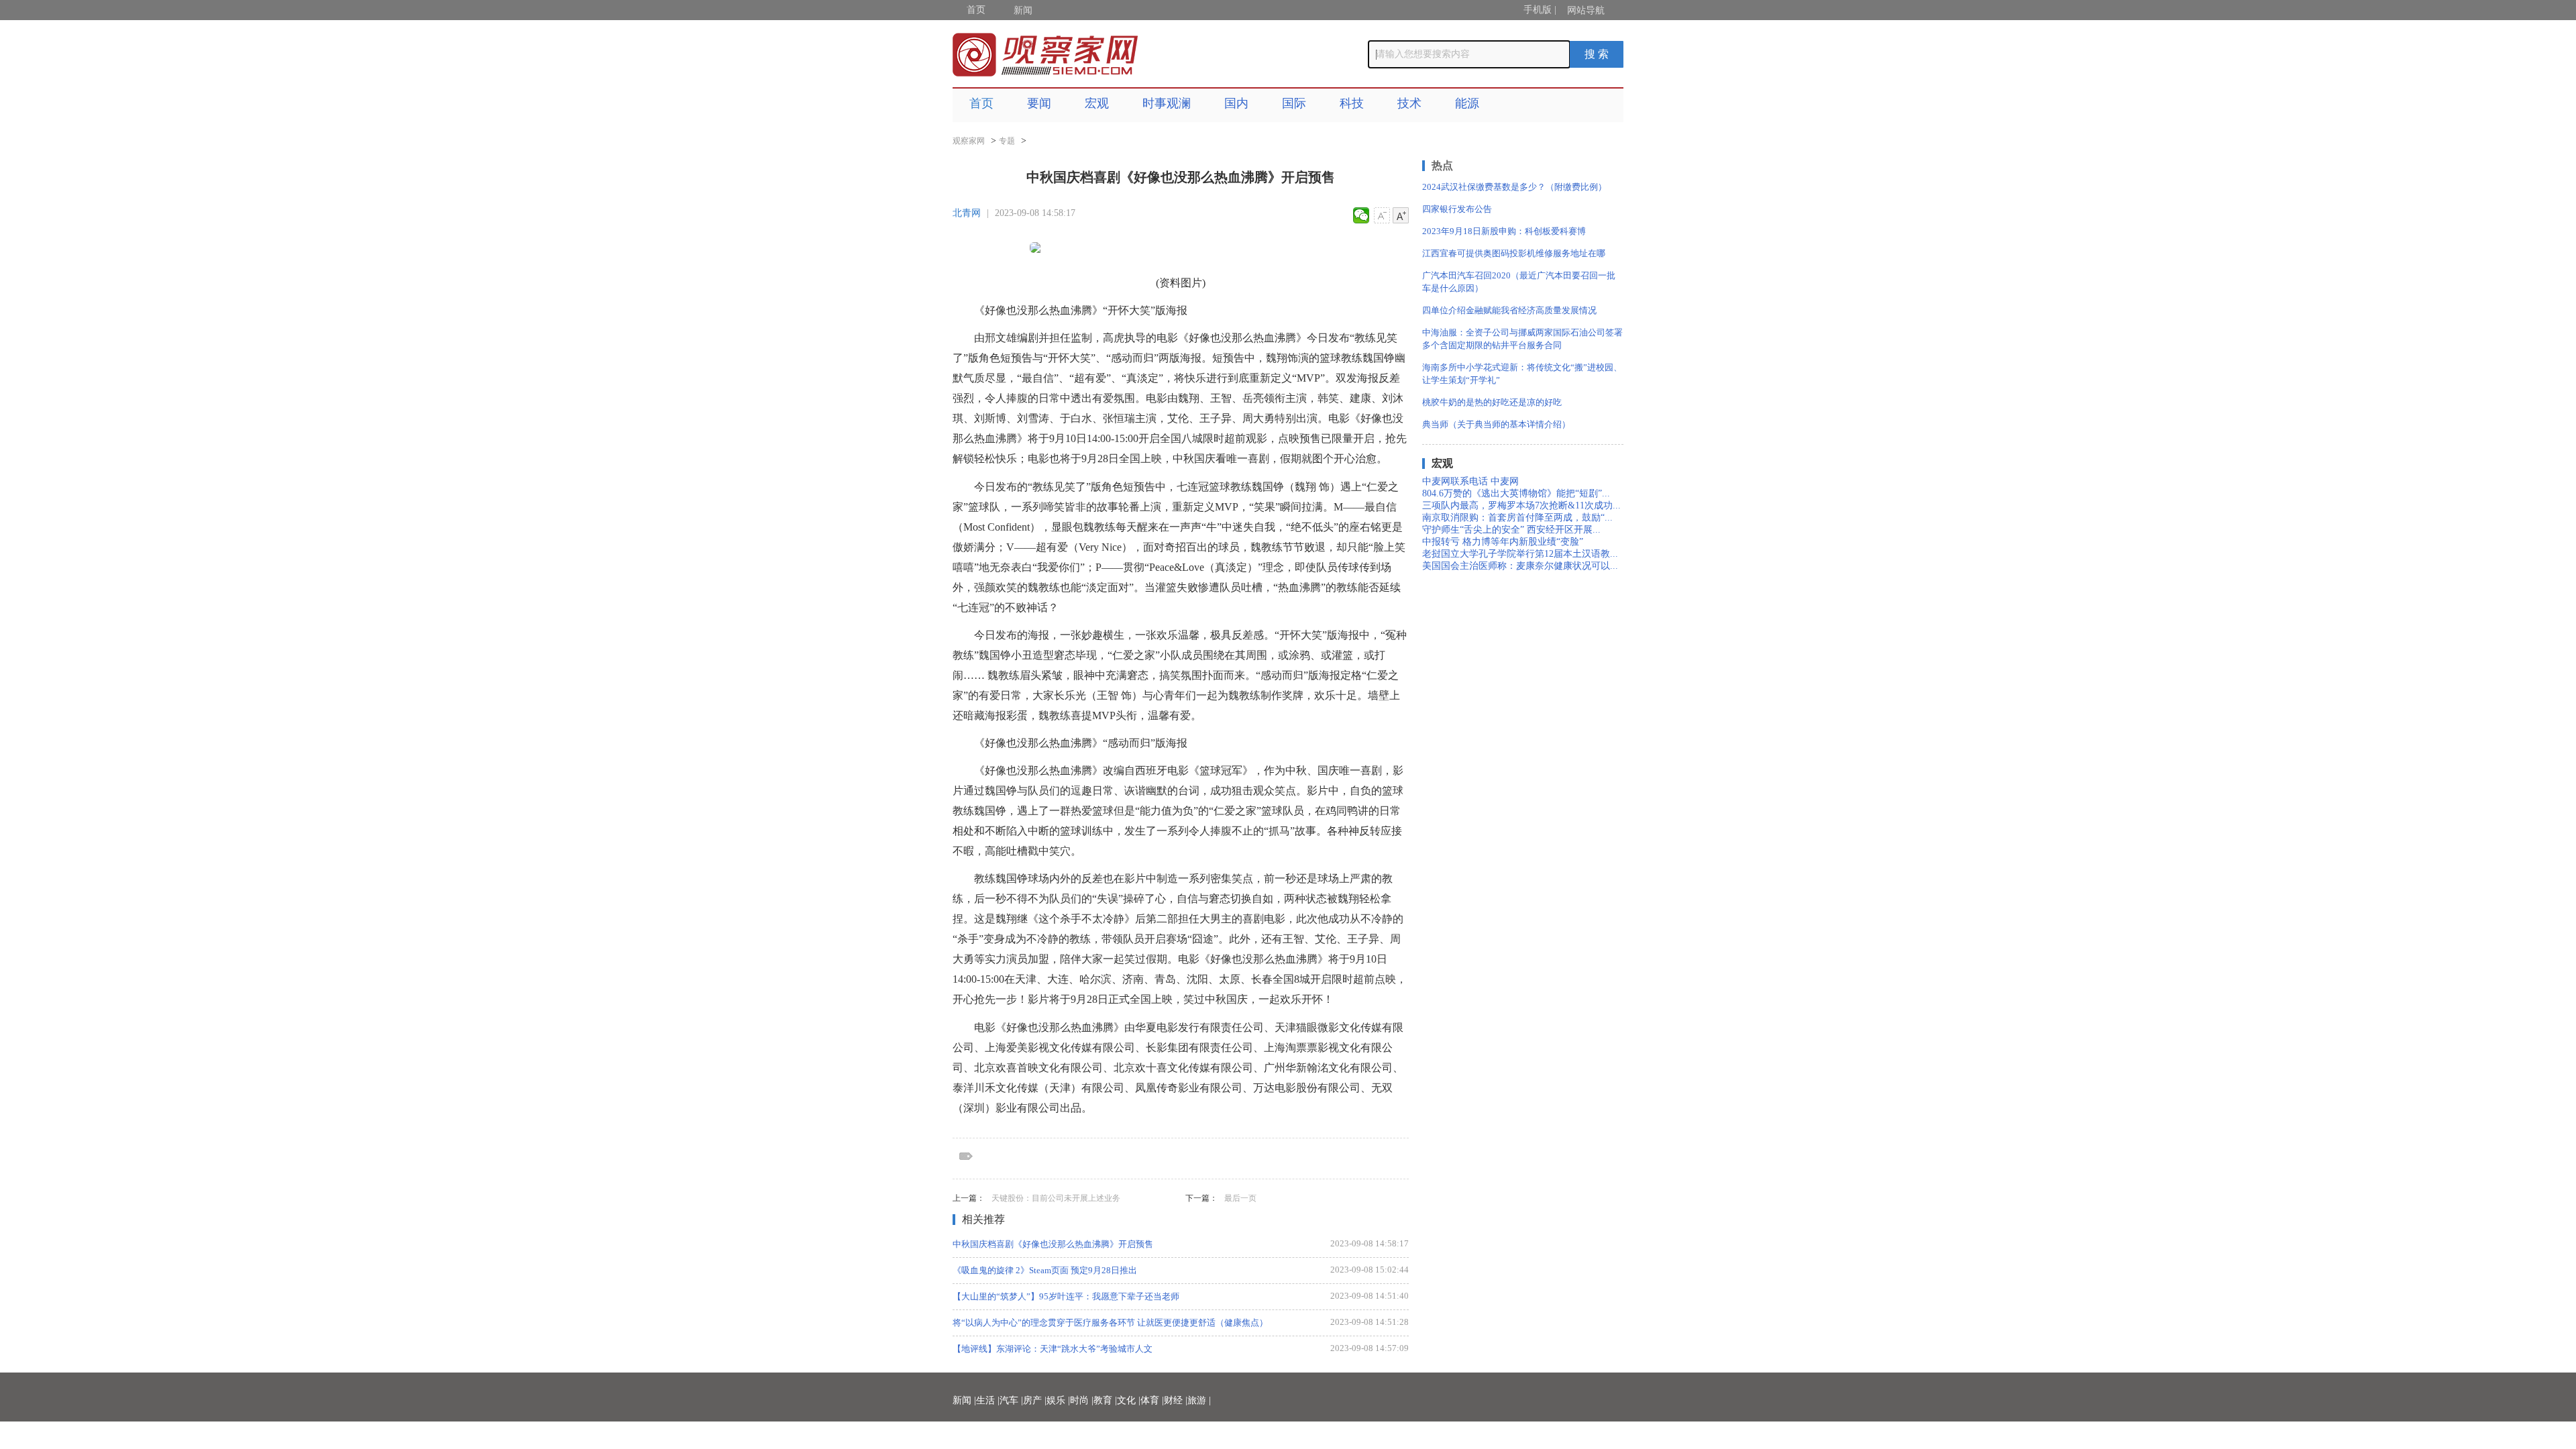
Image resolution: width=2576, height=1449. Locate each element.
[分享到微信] (1361, 215)
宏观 (1097, 103)
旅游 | (1199, 1400)
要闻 (1039, 103)
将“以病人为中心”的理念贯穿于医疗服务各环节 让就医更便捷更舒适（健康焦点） (1110, 1323)
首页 (976, 10)
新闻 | (964, 1400)
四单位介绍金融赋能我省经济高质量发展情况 (1509, 310)
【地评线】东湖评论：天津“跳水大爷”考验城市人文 (1053, 1349)
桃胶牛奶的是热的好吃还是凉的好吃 (1492, 402)
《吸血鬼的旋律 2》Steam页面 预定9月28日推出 (1045, 1270)
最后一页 (1240, 1198)
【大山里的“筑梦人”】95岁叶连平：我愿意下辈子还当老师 (1066, 1296)
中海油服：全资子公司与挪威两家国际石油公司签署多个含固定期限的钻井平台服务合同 (1522, 339)
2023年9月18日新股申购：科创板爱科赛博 (1504, 231)
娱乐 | (1058, 1400)
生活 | (988, 1400)
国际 (1294, 103)
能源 (1467, 103)
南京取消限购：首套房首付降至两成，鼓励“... (1517, 518)
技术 (1409, 103)
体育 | (1152, 1400)
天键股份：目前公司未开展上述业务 (1056, 1198)
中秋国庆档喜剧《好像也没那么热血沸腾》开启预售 (1053, 1244)
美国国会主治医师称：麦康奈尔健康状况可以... (1520, 566)
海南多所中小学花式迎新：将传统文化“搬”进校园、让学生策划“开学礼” (1522, 374)
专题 (1007, 141)
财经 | (1176, 1400)
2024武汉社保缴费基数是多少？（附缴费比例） (1514, 187)
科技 (1352, 103)
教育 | (1105, 1400)
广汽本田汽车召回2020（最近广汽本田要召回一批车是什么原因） (1519, 282)
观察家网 (969, 141)
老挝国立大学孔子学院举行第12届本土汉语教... (1520, 554)
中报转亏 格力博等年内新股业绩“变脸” (1503, 542)
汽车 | (1011, 1400)
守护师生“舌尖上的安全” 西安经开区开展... (1511, 530)
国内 (1236, 103)
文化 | (1129, 1400)
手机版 (1538, 10)
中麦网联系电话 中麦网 (1470, 481)
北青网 (967, 213)
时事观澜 (1167, 103)
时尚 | (1082, 1400)
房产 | (1035, 1400)
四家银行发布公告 (1457, 209)
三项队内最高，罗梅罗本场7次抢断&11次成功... (1521, 505)
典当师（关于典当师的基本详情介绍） (1496, 424)
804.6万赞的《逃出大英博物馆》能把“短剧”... (1516, 493)
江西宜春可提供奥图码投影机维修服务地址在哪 (1514, 253)
